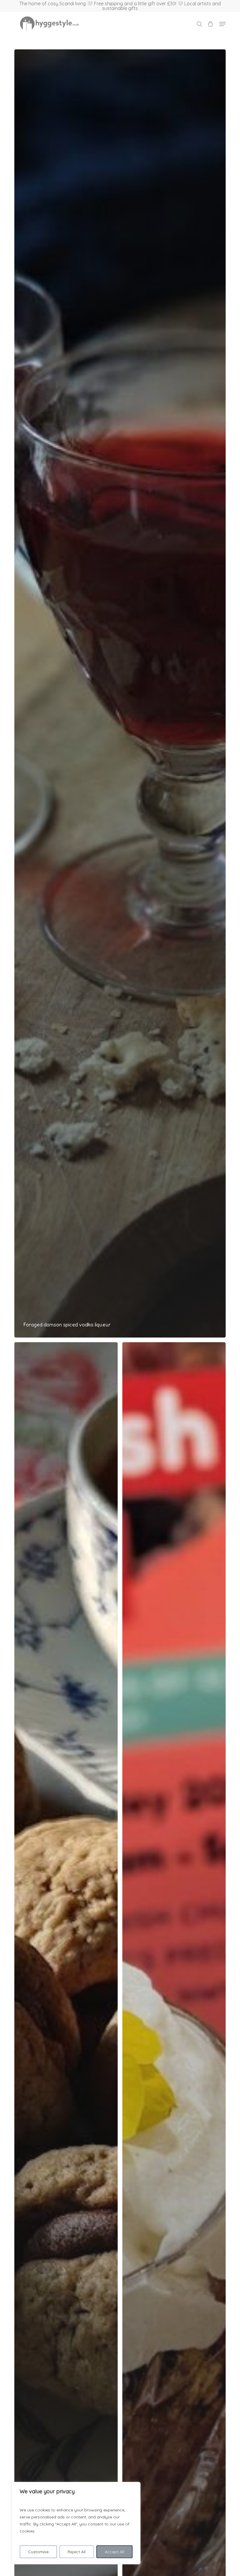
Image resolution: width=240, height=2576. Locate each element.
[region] (76, 2523)
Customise (38, 2552)
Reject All (77, 2552)
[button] (222, 24)
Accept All (114, 2552)
